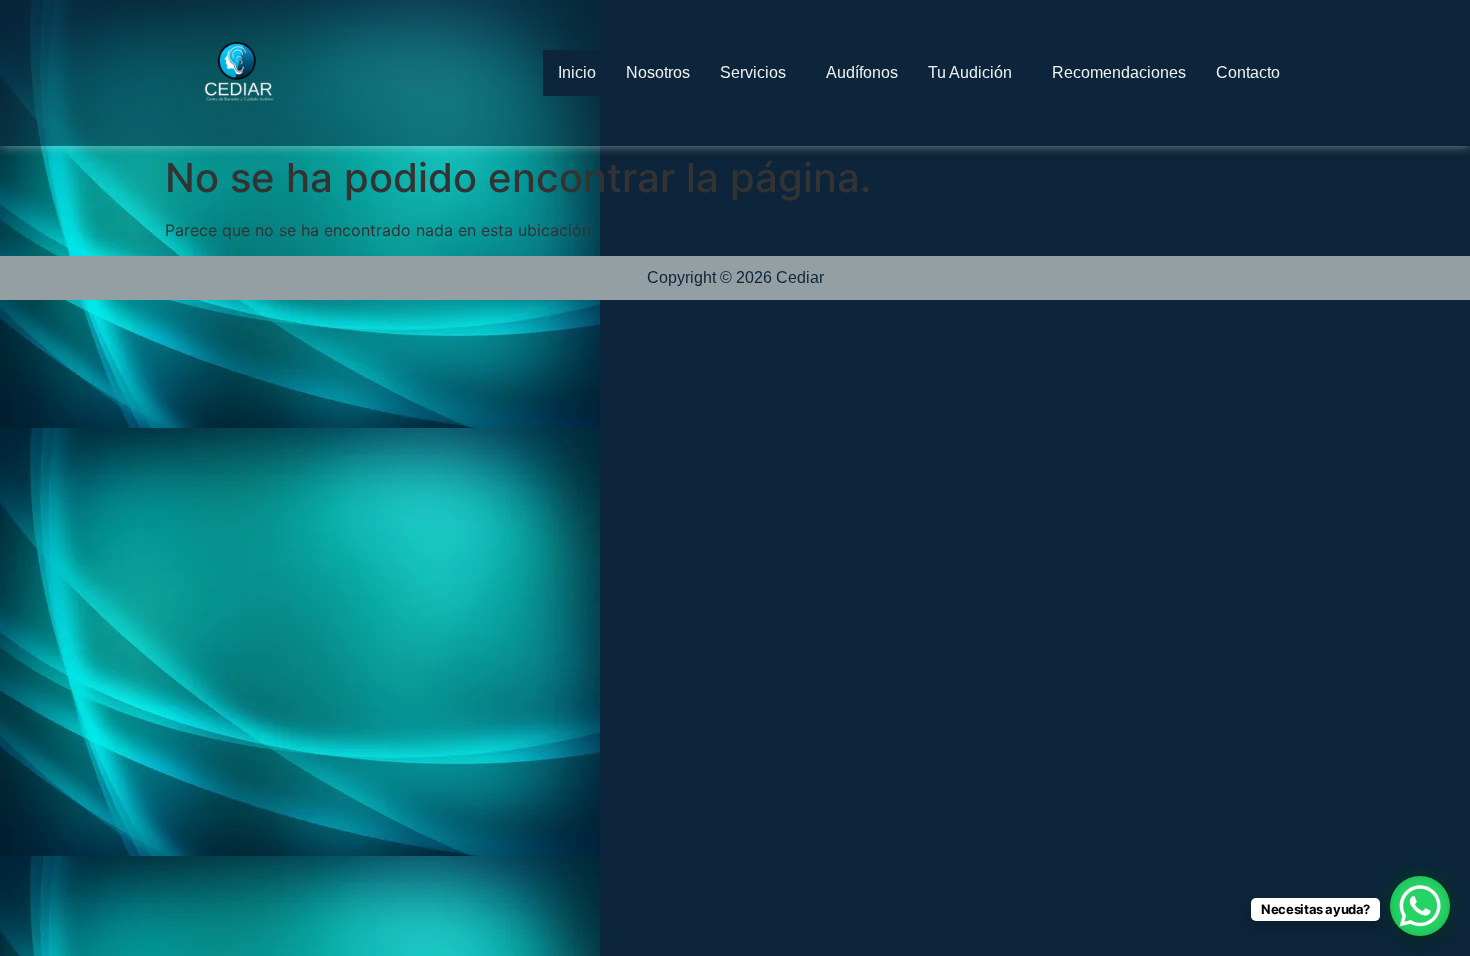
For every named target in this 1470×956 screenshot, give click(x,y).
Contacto (1248, 72)
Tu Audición (970, 72)
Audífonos (862, 72)
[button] (758, 73)
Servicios (753, 72)
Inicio (577, 72)
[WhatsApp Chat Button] (1420, 906)
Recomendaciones (1119, 72)
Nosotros (658, 72)
